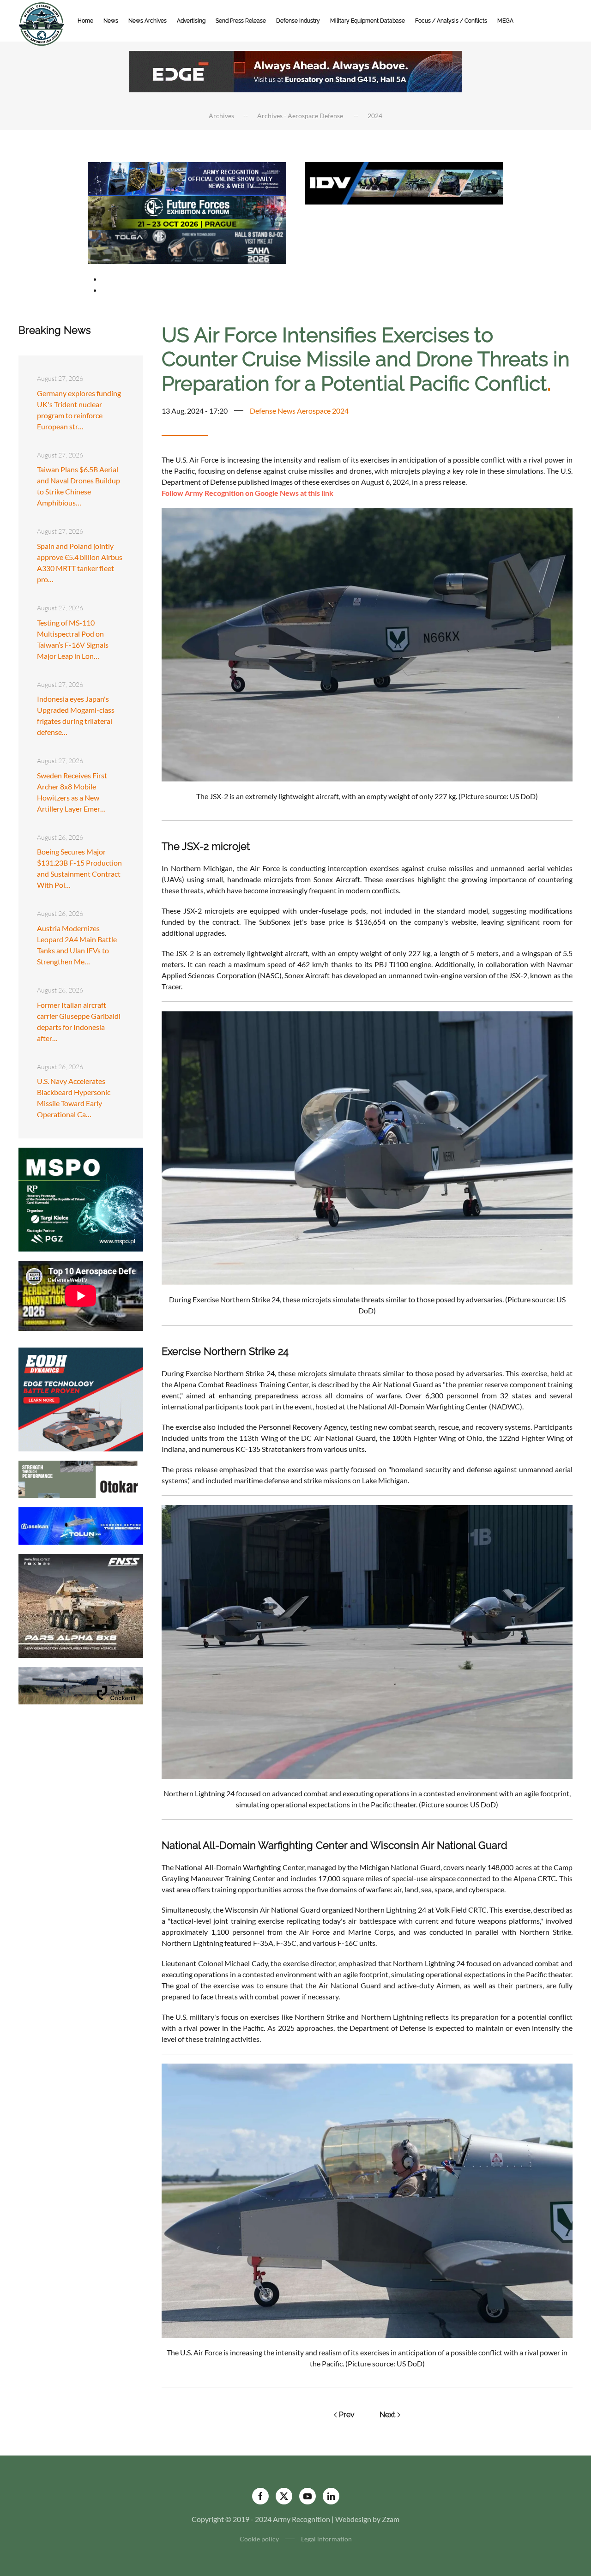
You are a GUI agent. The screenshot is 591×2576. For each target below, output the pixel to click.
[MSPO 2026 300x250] (81, 1199)
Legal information (326, 2539)
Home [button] (85, 21)
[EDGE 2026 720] (295, 70)
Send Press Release (241, 21)
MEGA (505, 21)
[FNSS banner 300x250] (81, 1605)
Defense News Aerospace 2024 (299, 411)
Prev (347, 2415)
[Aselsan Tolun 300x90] (81, 1525)
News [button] (111, 21)
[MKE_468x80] (187, 246)
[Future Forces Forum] (187, 212)
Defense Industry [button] (298, 21)
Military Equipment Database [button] (368, 21)
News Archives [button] (148, 21)
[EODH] (81, 1399)
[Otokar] (81, 1478)
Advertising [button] (191, 21)
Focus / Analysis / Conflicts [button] (451, 21)
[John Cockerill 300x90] (81, 1685)
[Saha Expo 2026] (187, 178)
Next (387, 2415)
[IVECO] (404, 182)
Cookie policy (259, 2539)
